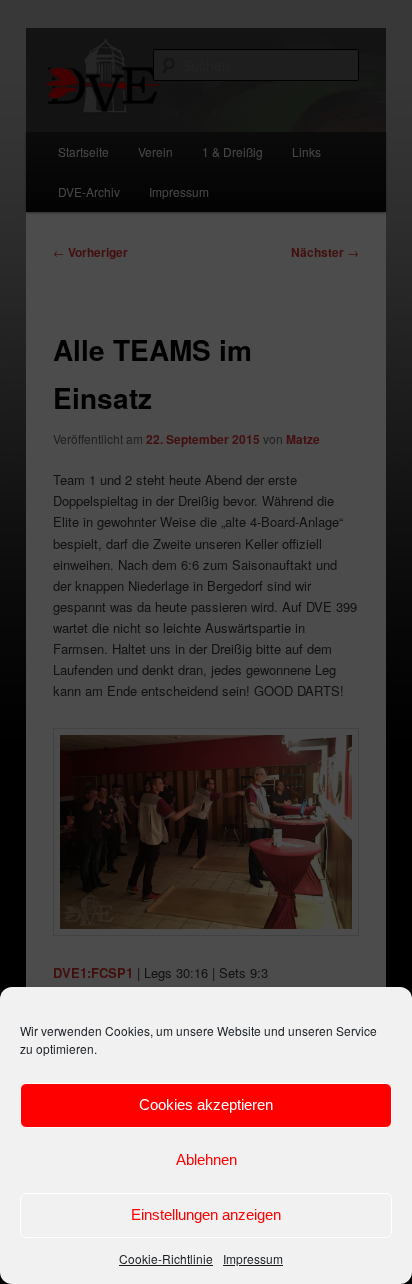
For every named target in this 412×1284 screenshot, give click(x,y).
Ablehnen (206, 1159)
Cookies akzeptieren (206, 1104)
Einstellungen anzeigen (206, 1214)
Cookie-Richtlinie (166, 1258)
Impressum (253, 1258)
